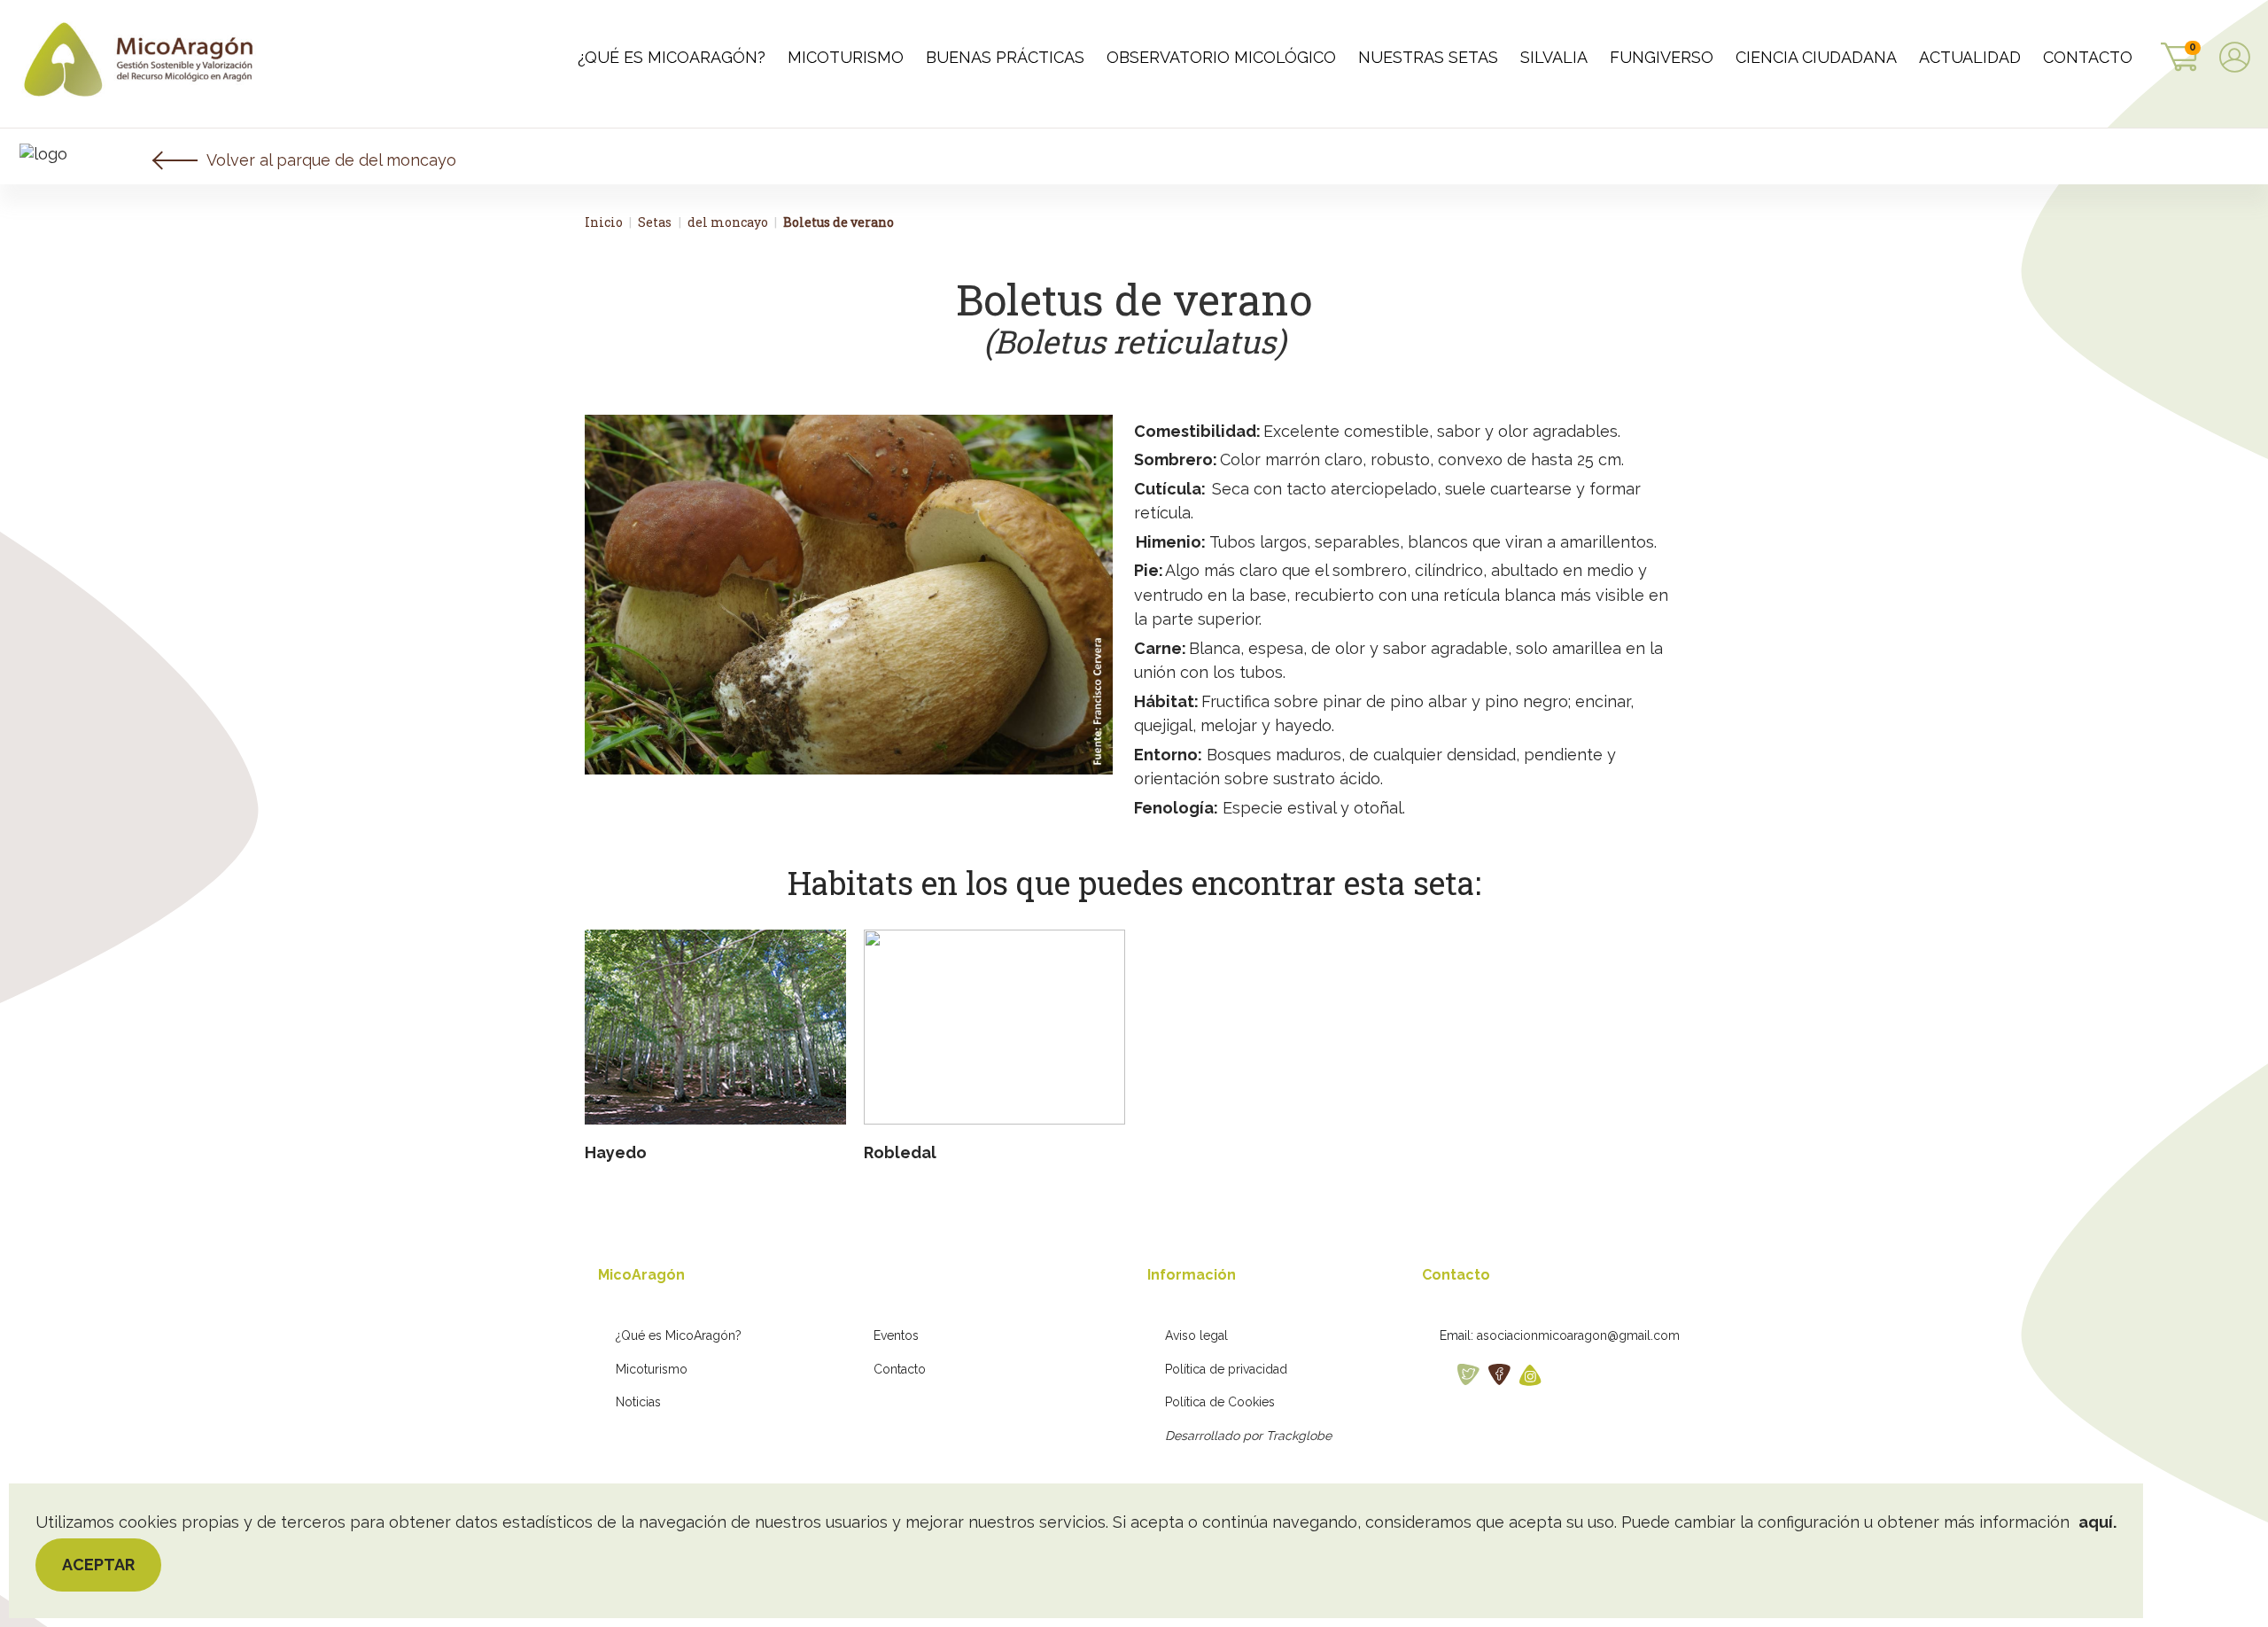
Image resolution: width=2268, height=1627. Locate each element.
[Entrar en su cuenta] (2235, 59)
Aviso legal (1196, 1335)
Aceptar (98, 1565)
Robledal (900, 1152)
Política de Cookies (1220, 1402)
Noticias (638, 1402)
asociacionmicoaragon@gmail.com (1578, 1335)
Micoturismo (652, 1369)
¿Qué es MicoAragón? (679, 1335)
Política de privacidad (1226, 1369)
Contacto (900, 1369)
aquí (2096, 1522)
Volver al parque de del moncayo (331, 160)
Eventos (896, 1335)
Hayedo (616, 1152)
